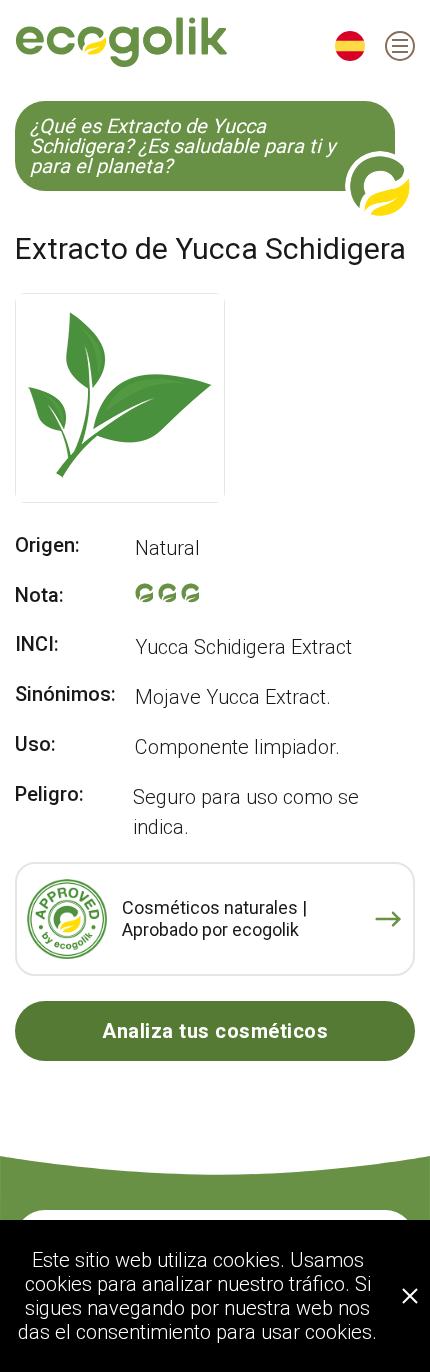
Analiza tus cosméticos (215, 1031)
